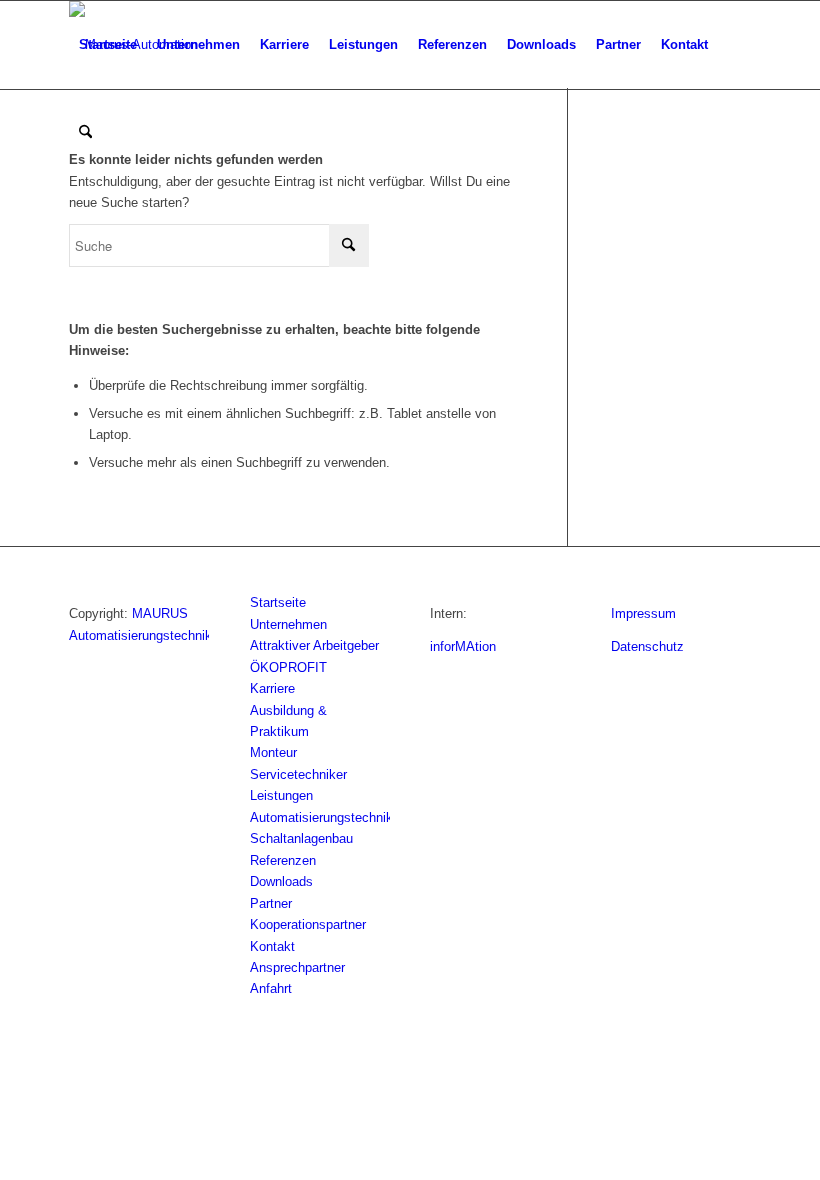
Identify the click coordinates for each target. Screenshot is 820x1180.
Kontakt (272, 946)
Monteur (273, 752)
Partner (271, 903)
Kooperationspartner (308, 924)
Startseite (278, 602)
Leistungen (281, 795)
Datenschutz (647, 646)
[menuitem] (108, 45)
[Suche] (85, 133)
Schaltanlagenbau (301, 838)
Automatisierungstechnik (321, 817)
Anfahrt (271, 988)
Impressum (643, 613)
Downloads (281, 881)
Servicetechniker (298, 774)
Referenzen (283, 860)
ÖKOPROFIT (288, 667)
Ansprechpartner (297, 967)
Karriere (272, 688)
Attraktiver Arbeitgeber (314, 645)
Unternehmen (288, 624)
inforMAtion (463, 646)
